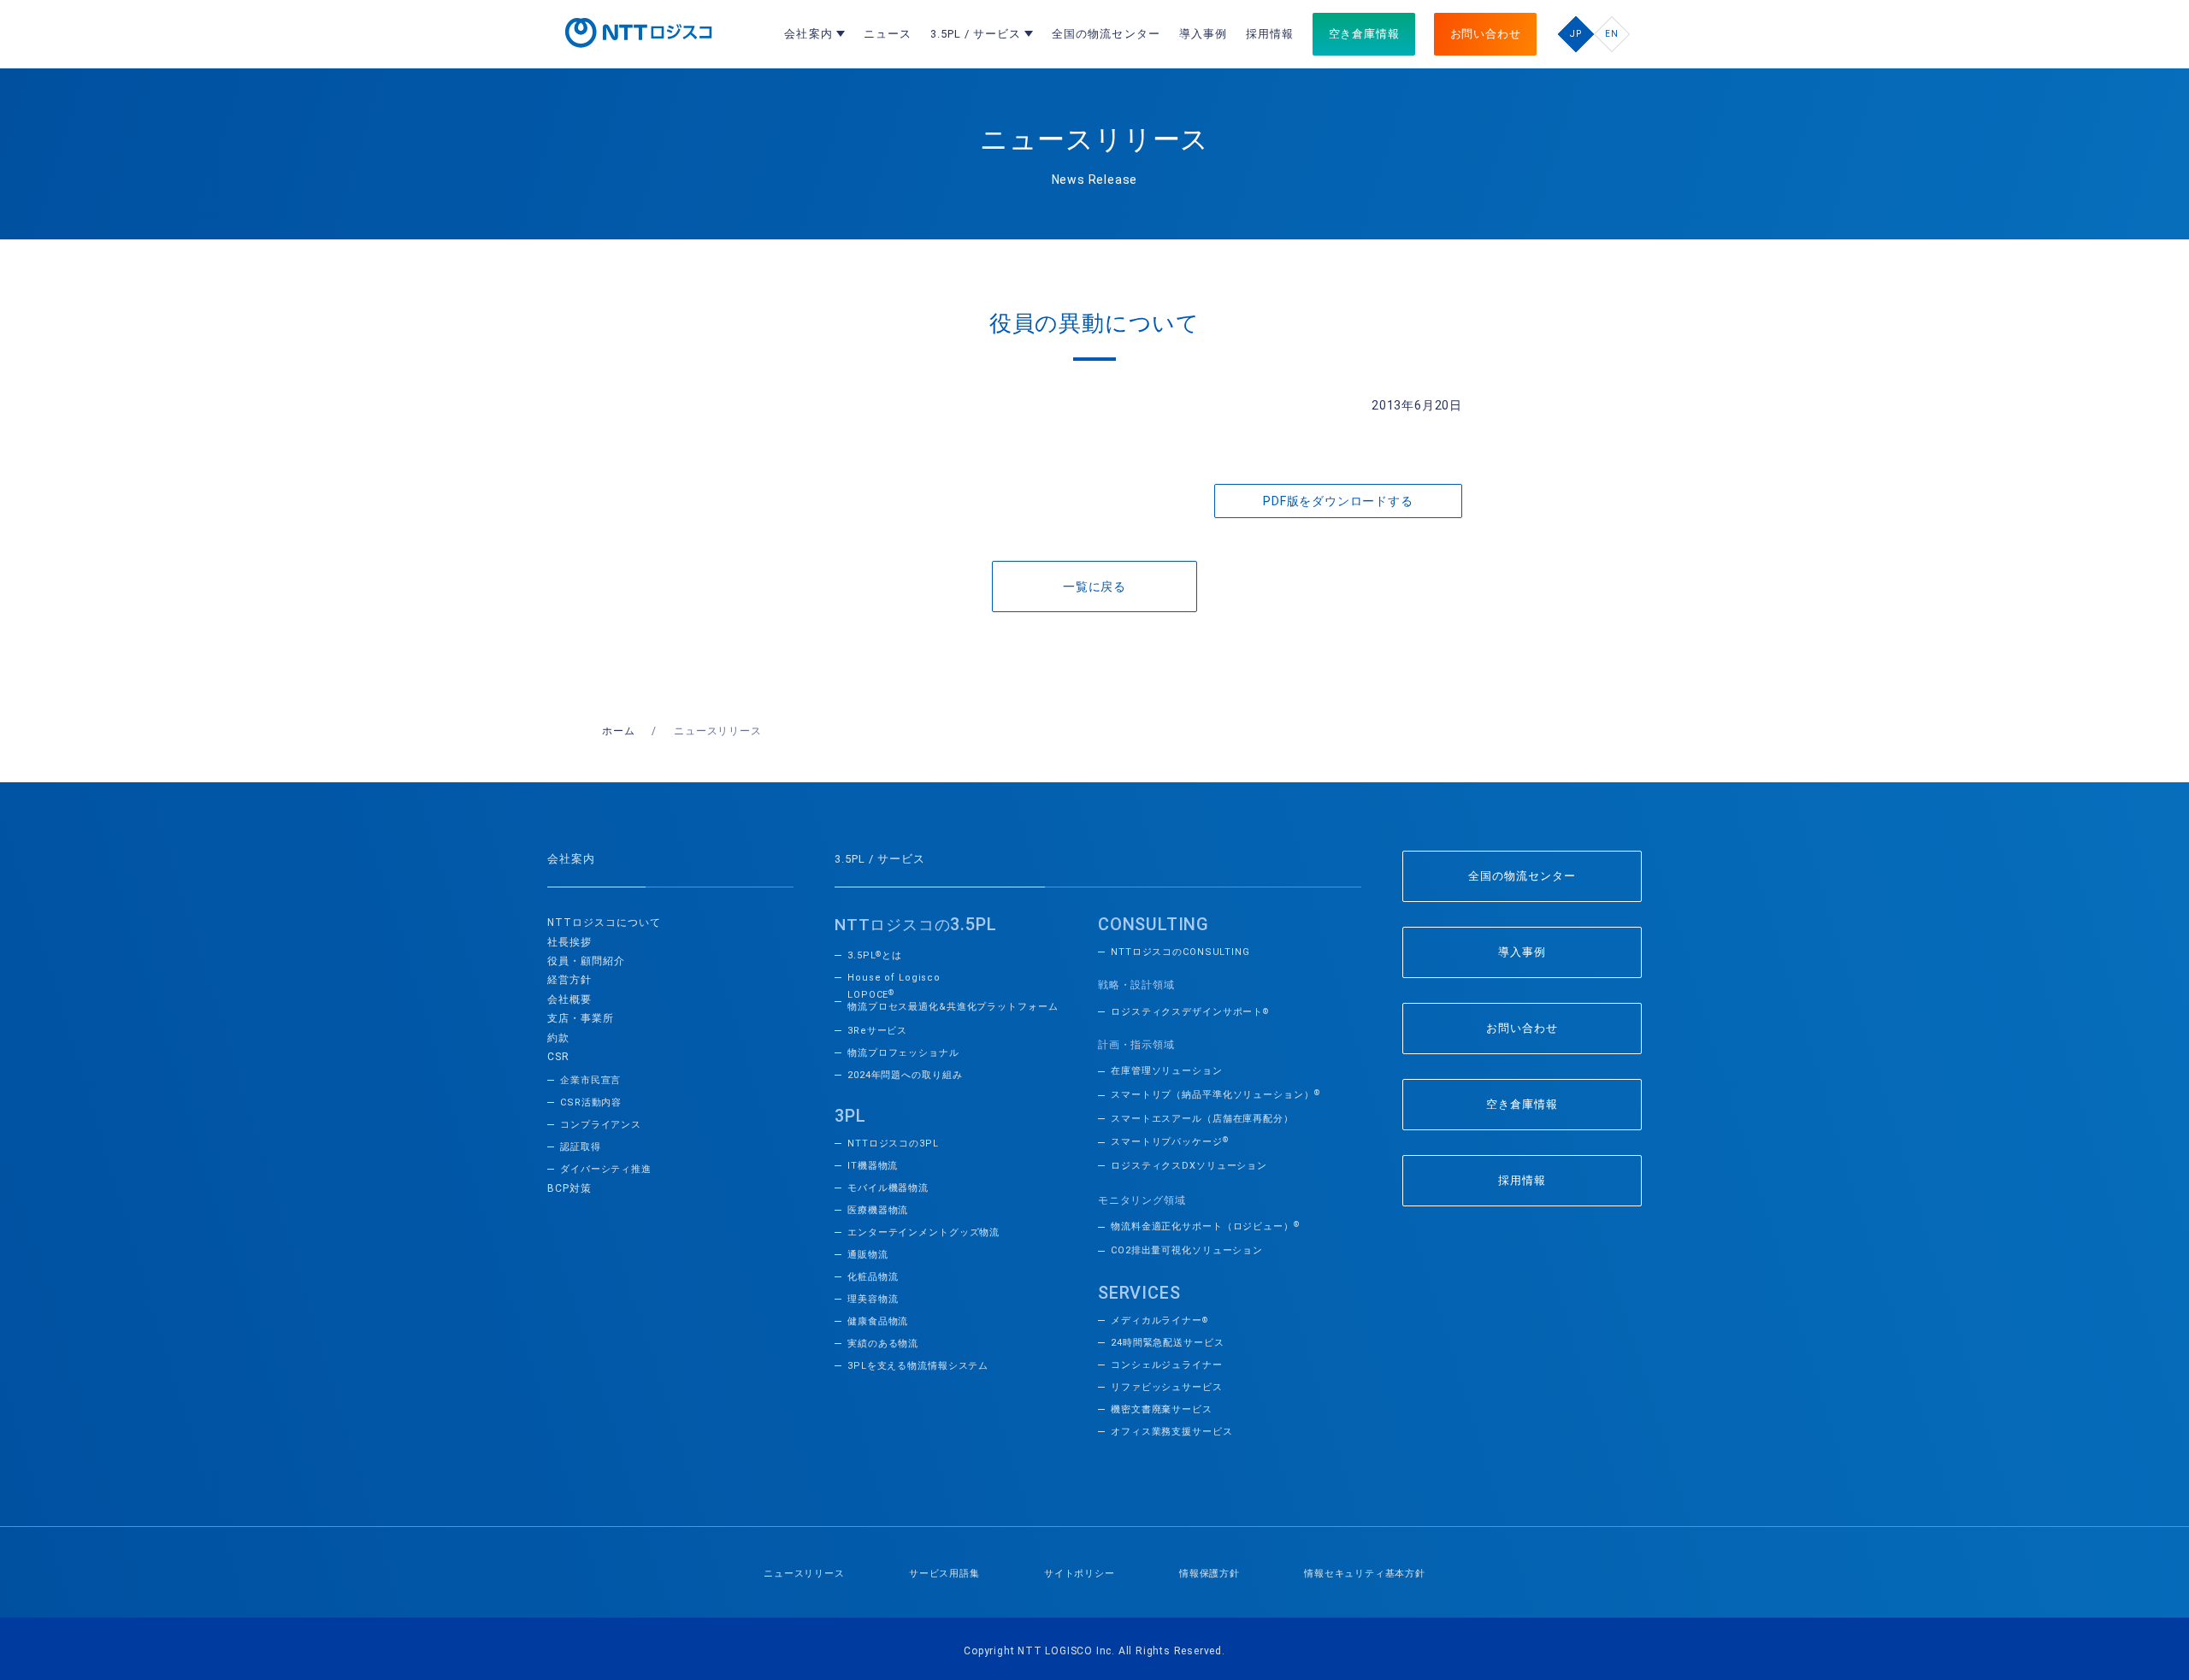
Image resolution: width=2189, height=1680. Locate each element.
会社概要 (569, 999)
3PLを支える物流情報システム (918, 1366)
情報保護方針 (1210, 1574)
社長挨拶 (569, 942)
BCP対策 (569, 1188)
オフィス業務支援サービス (1172, 1432)
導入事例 (1522, 952)
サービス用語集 (944, 1574)
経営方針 (569, 980)
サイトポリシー (1080, 1574)
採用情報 (1522, 1180)
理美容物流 (873, 1299)
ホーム (618, 731)
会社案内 (571, 859)
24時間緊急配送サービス (1168, 1343)
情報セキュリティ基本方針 (1365, 1574)
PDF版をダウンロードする (1338, 501)
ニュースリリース (804, 1574)
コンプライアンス (601, 1125)
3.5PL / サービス (880, 859)
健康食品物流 (878, 1321)
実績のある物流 (883, 1344)
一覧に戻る (1094, 587)
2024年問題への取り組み (905, 1075)
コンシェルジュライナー (1167, 1365)
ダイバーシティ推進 (606, 1169)
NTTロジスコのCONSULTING (1180, 952)
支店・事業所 (581, 1018)
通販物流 (868, 1255)
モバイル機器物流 (888, 1188)
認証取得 (581, 1147)
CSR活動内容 (591, 1102)
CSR (558, 1057)
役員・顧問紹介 (586, 961)
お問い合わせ (1522, 1028)
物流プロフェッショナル (903, 1053)
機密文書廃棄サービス (1162, 1409)
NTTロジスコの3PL (893, 1144)
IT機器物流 (873, 1166)
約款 (558, 1038)
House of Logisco (894, 978)
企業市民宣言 (590, 1080)
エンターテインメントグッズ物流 (923, 1232)
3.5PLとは (875, 955)
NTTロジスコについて (604, 923)
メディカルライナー (1159, 1320)
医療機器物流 (878, 1210)
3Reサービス (877, 1031)
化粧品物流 (873, 1277)
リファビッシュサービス (1167, 1387)
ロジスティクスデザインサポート (1190, 1012)
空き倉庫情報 (1522, 1104)
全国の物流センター (1522, 876)
